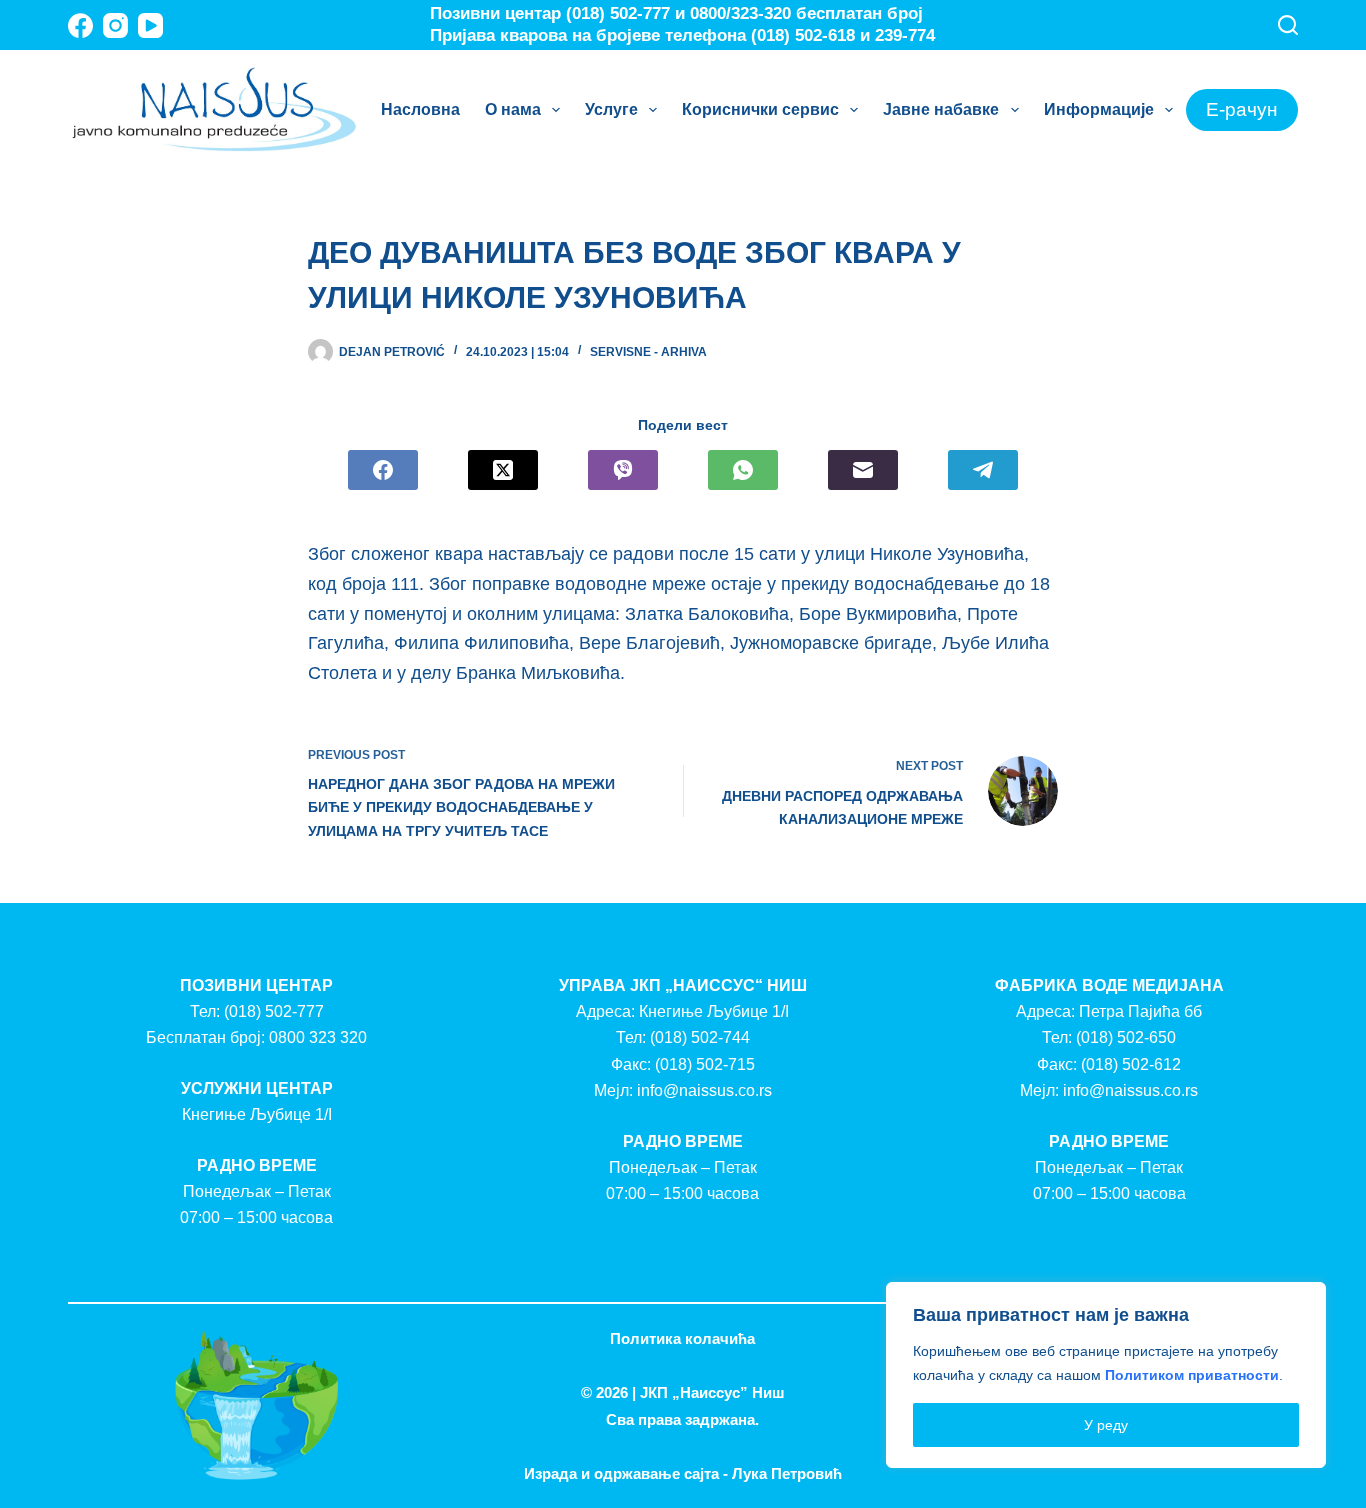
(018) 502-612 (1131, 1064)
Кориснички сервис (760, 109)
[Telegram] (983, 470)
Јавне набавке (941, 109)
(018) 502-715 (705, 1064)
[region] (1106, 1375)
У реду (1106, 1425)
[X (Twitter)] (503, 470)
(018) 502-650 (1126, 1037)
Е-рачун (1242, 109)
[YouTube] (150, 25)
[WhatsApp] (743, 470)
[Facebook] (80, 25)
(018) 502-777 (274, 1011)
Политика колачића (682, 1338)
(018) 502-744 (700, 1037)
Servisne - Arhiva (648, 352)
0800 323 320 (318, 1037)
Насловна (420, 109)
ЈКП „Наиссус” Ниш (712, 1392)
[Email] (863, 470)
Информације (1099, 109)
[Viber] (623, 470)
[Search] (1288, 25)
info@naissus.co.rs (704, 1090)
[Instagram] (115, 25)
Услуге (611, 109)
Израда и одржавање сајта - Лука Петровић (683, 1473)
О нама (513, 109)
